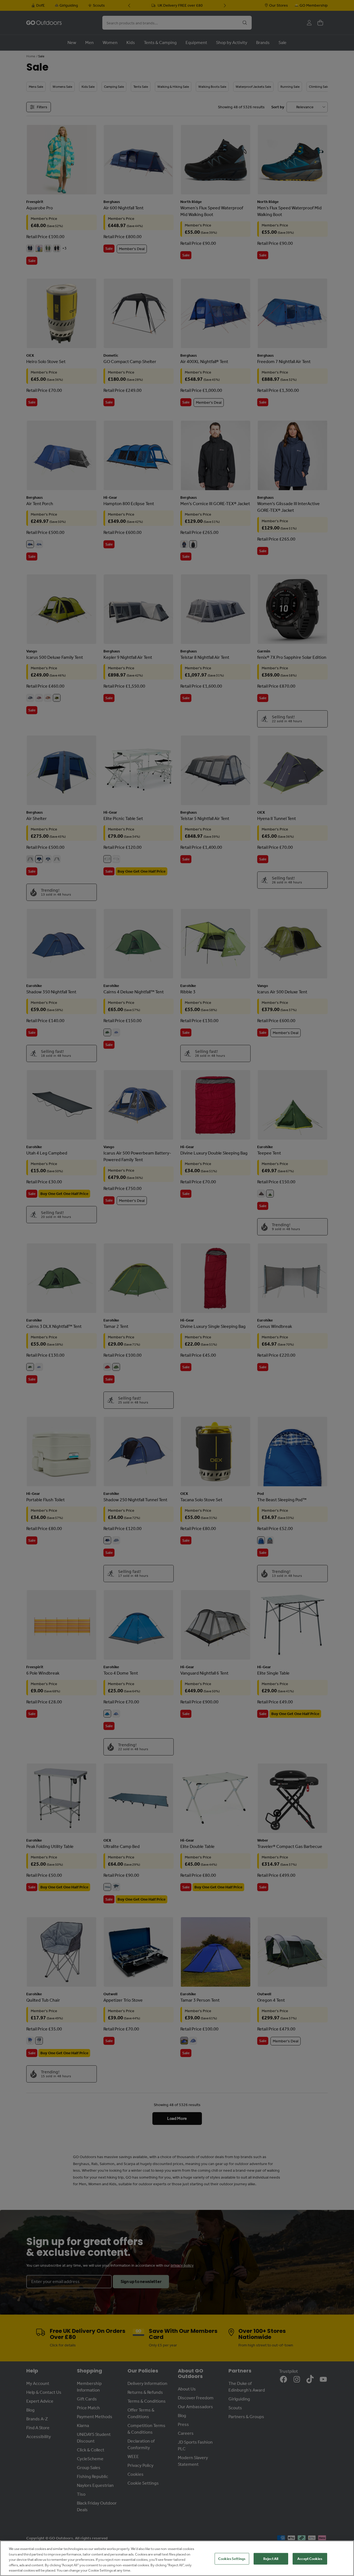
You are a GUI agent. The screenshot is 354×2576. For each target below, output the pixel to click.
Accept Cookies (310, 2559)
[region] (177, 2558)
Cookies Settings (232, 2559)
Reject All (271, 2559)
